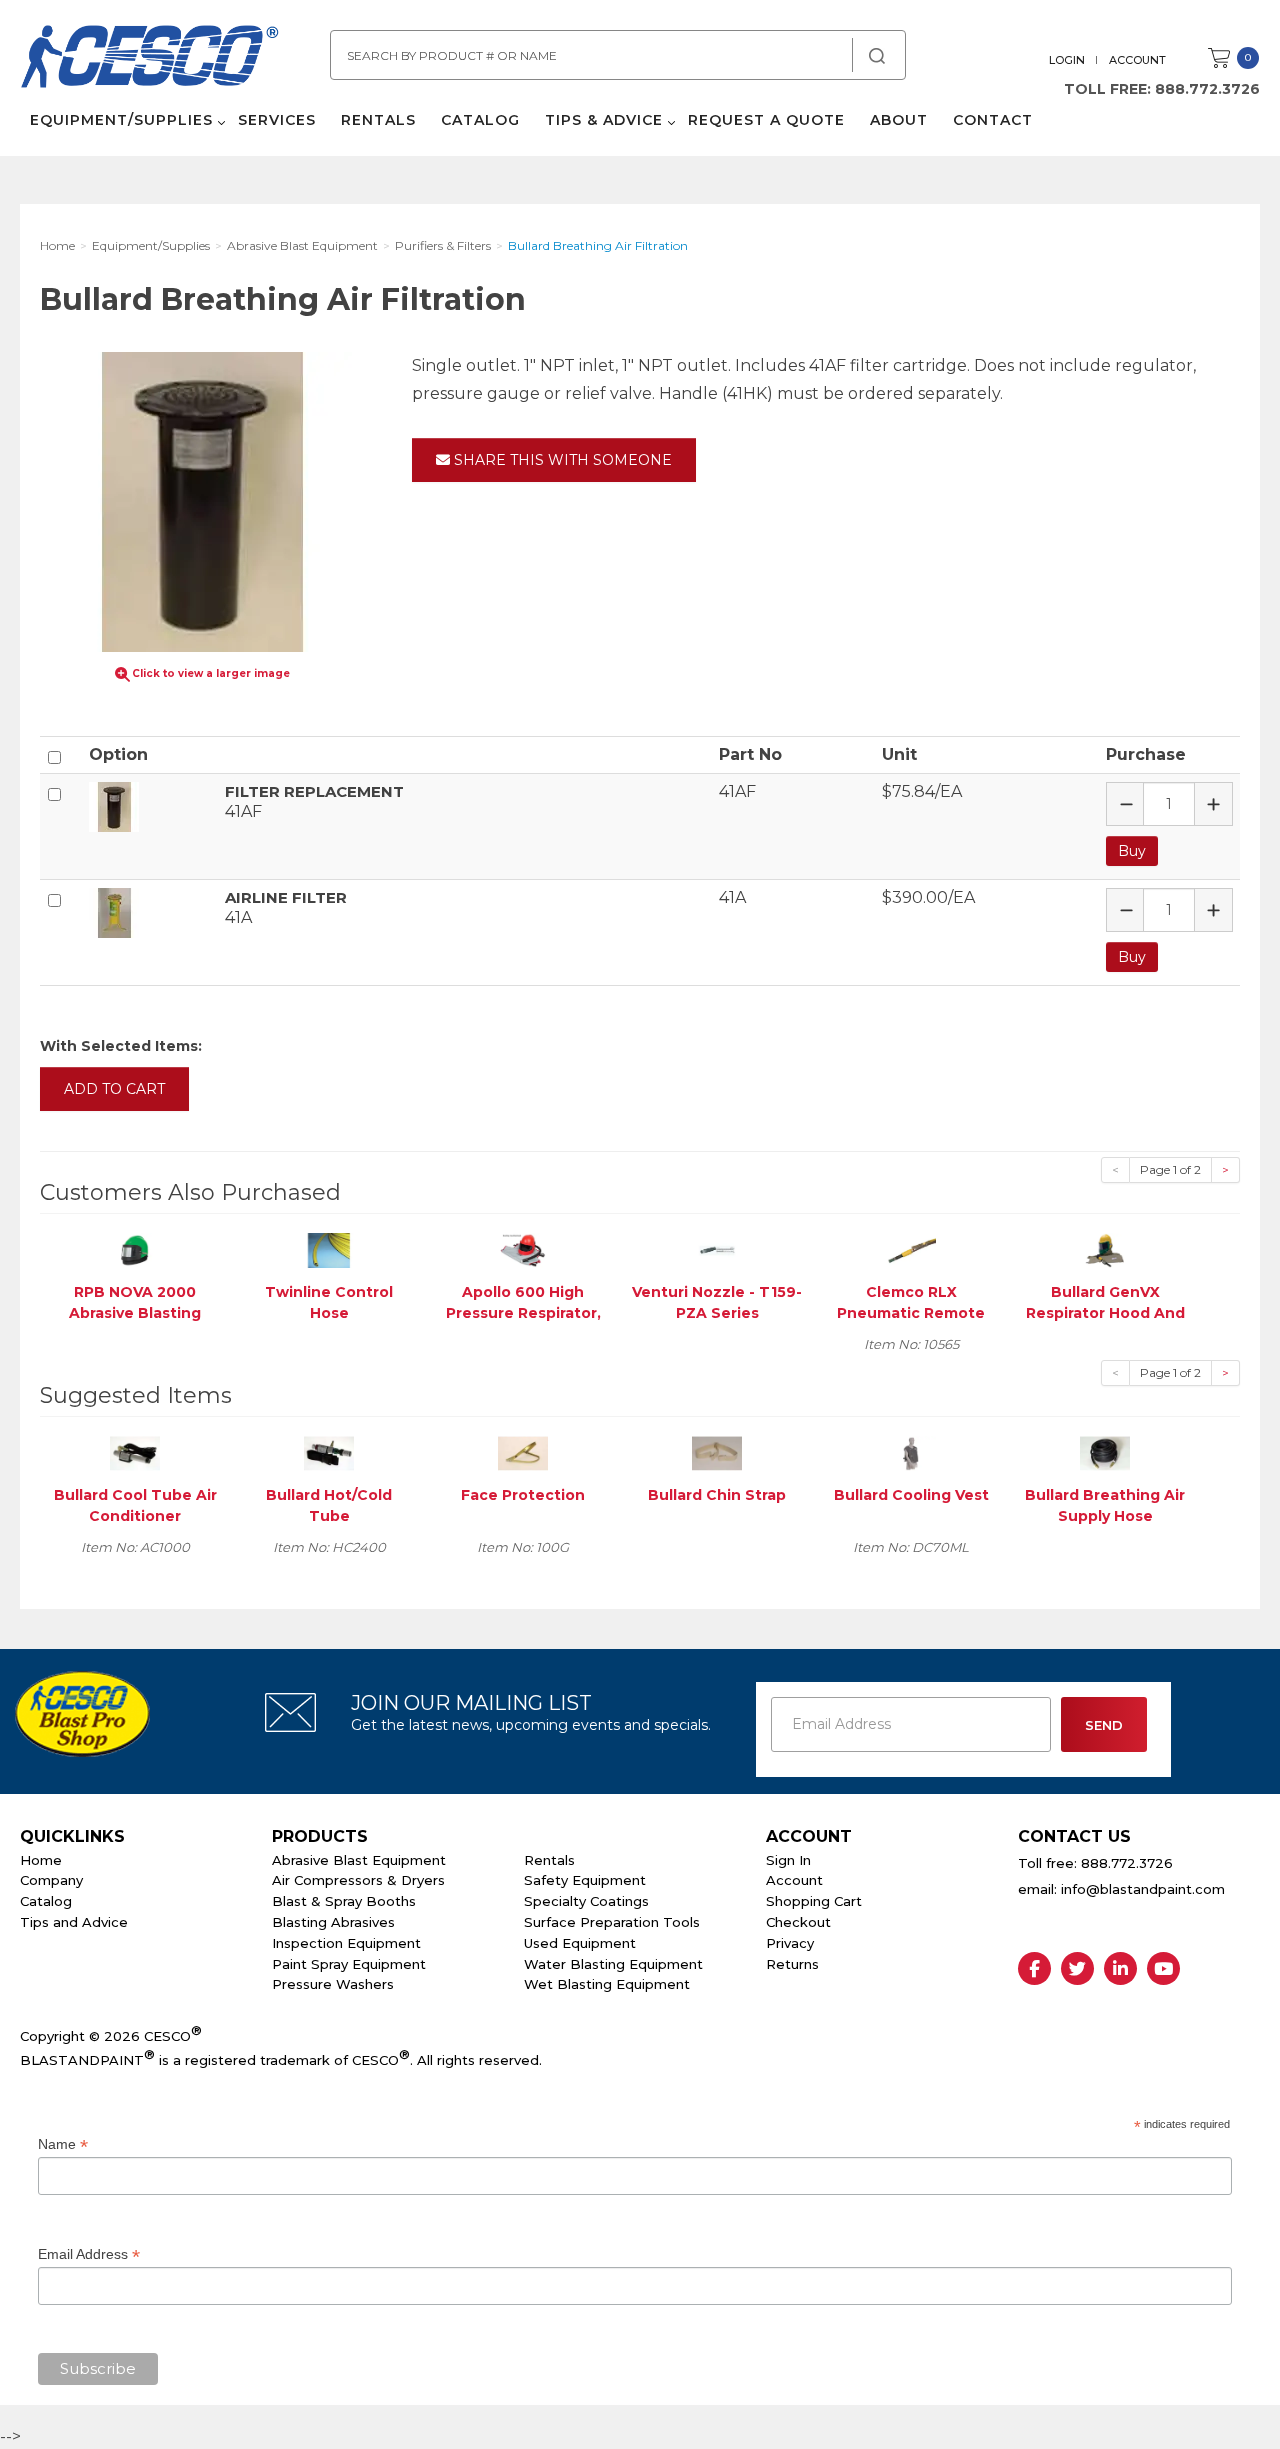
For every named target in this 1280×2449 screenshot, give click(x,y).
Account (1137, 60)
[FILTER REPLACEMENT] (149, 807)
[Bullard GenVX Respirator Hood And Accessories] (1105, 1249)
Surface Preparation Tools (612, 1922)
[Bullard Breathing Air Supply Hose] (1105, 1452)
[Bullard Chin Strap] (717, 1452)
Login (1067, 60)
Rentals (378, 120)
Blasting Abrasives (333, 1922)
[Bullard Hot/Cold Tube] (329, 1452)
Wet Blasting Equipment (607, 1984)
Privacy (790, 1943)
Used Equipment (580, 1943)
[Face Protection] (523, 1452)
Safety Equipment (585, 1880)
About (899, 120)
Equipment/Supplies (121, 120)
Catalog (480, 120)
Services (277, 120)
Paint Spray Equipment (349, 1964)
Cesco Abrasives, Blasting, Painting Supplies (150, 59)
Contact (993, 120)
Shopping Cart (814, 1901)
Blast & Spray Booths (344, 1901)
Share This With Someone (561, 460)
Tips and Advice (74, 1922)
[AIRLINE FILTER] (149, 913)
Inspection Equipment (346, 1943)
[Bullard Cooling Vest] (911, 1452)
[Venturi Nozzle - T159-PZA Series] (717, 1249)
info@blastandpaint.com (1143, 1889)
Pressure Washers (333, 1984)
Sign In (788, 1860)
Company (51, 1880)
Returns (792, 1964)
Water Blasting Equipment (613, 1964)
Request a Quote (766, 120)
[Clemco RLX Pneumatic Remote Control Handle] (911, 1249)
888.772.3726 (1207, 89)
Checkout (798, 1922)
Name (63, 2144)
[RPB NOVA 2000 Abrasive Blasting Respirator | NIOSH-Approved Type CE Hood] (135, 1249)
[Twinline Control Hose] (329, 1249)
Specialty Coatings (586, 1901)
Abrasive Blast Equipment (359, 1860)
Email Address (89, 2254)
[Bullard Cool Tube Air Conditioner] (135, 1452)
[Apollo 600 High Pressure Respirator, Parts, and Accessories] (523, 1249)
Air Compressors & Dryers (358, 1880)
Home (41, 1860)
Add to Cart (114, 1089)
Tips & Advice (604, 120)
